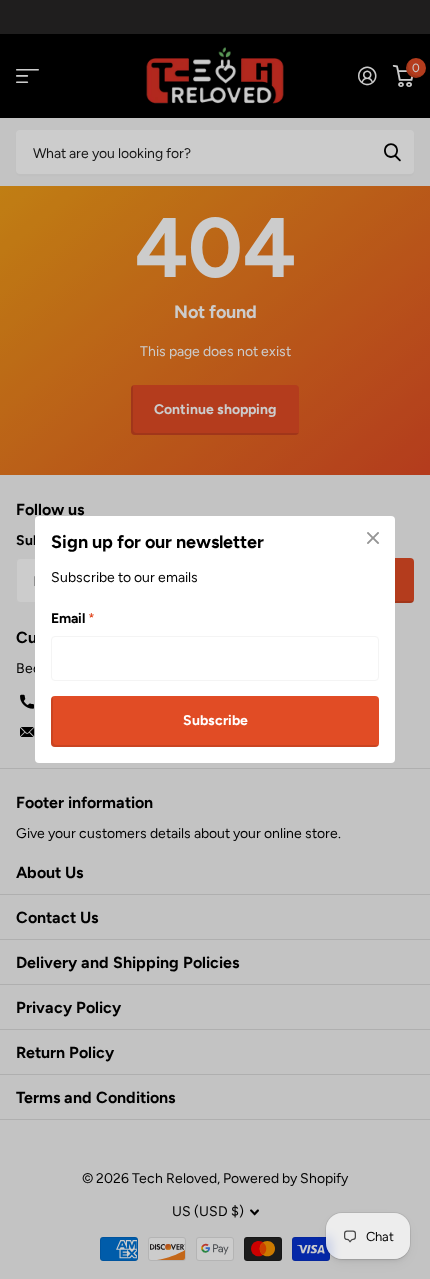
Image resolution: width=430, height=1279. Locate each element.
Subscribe (215, 720)
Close (373, 538)
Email (73, 618)
